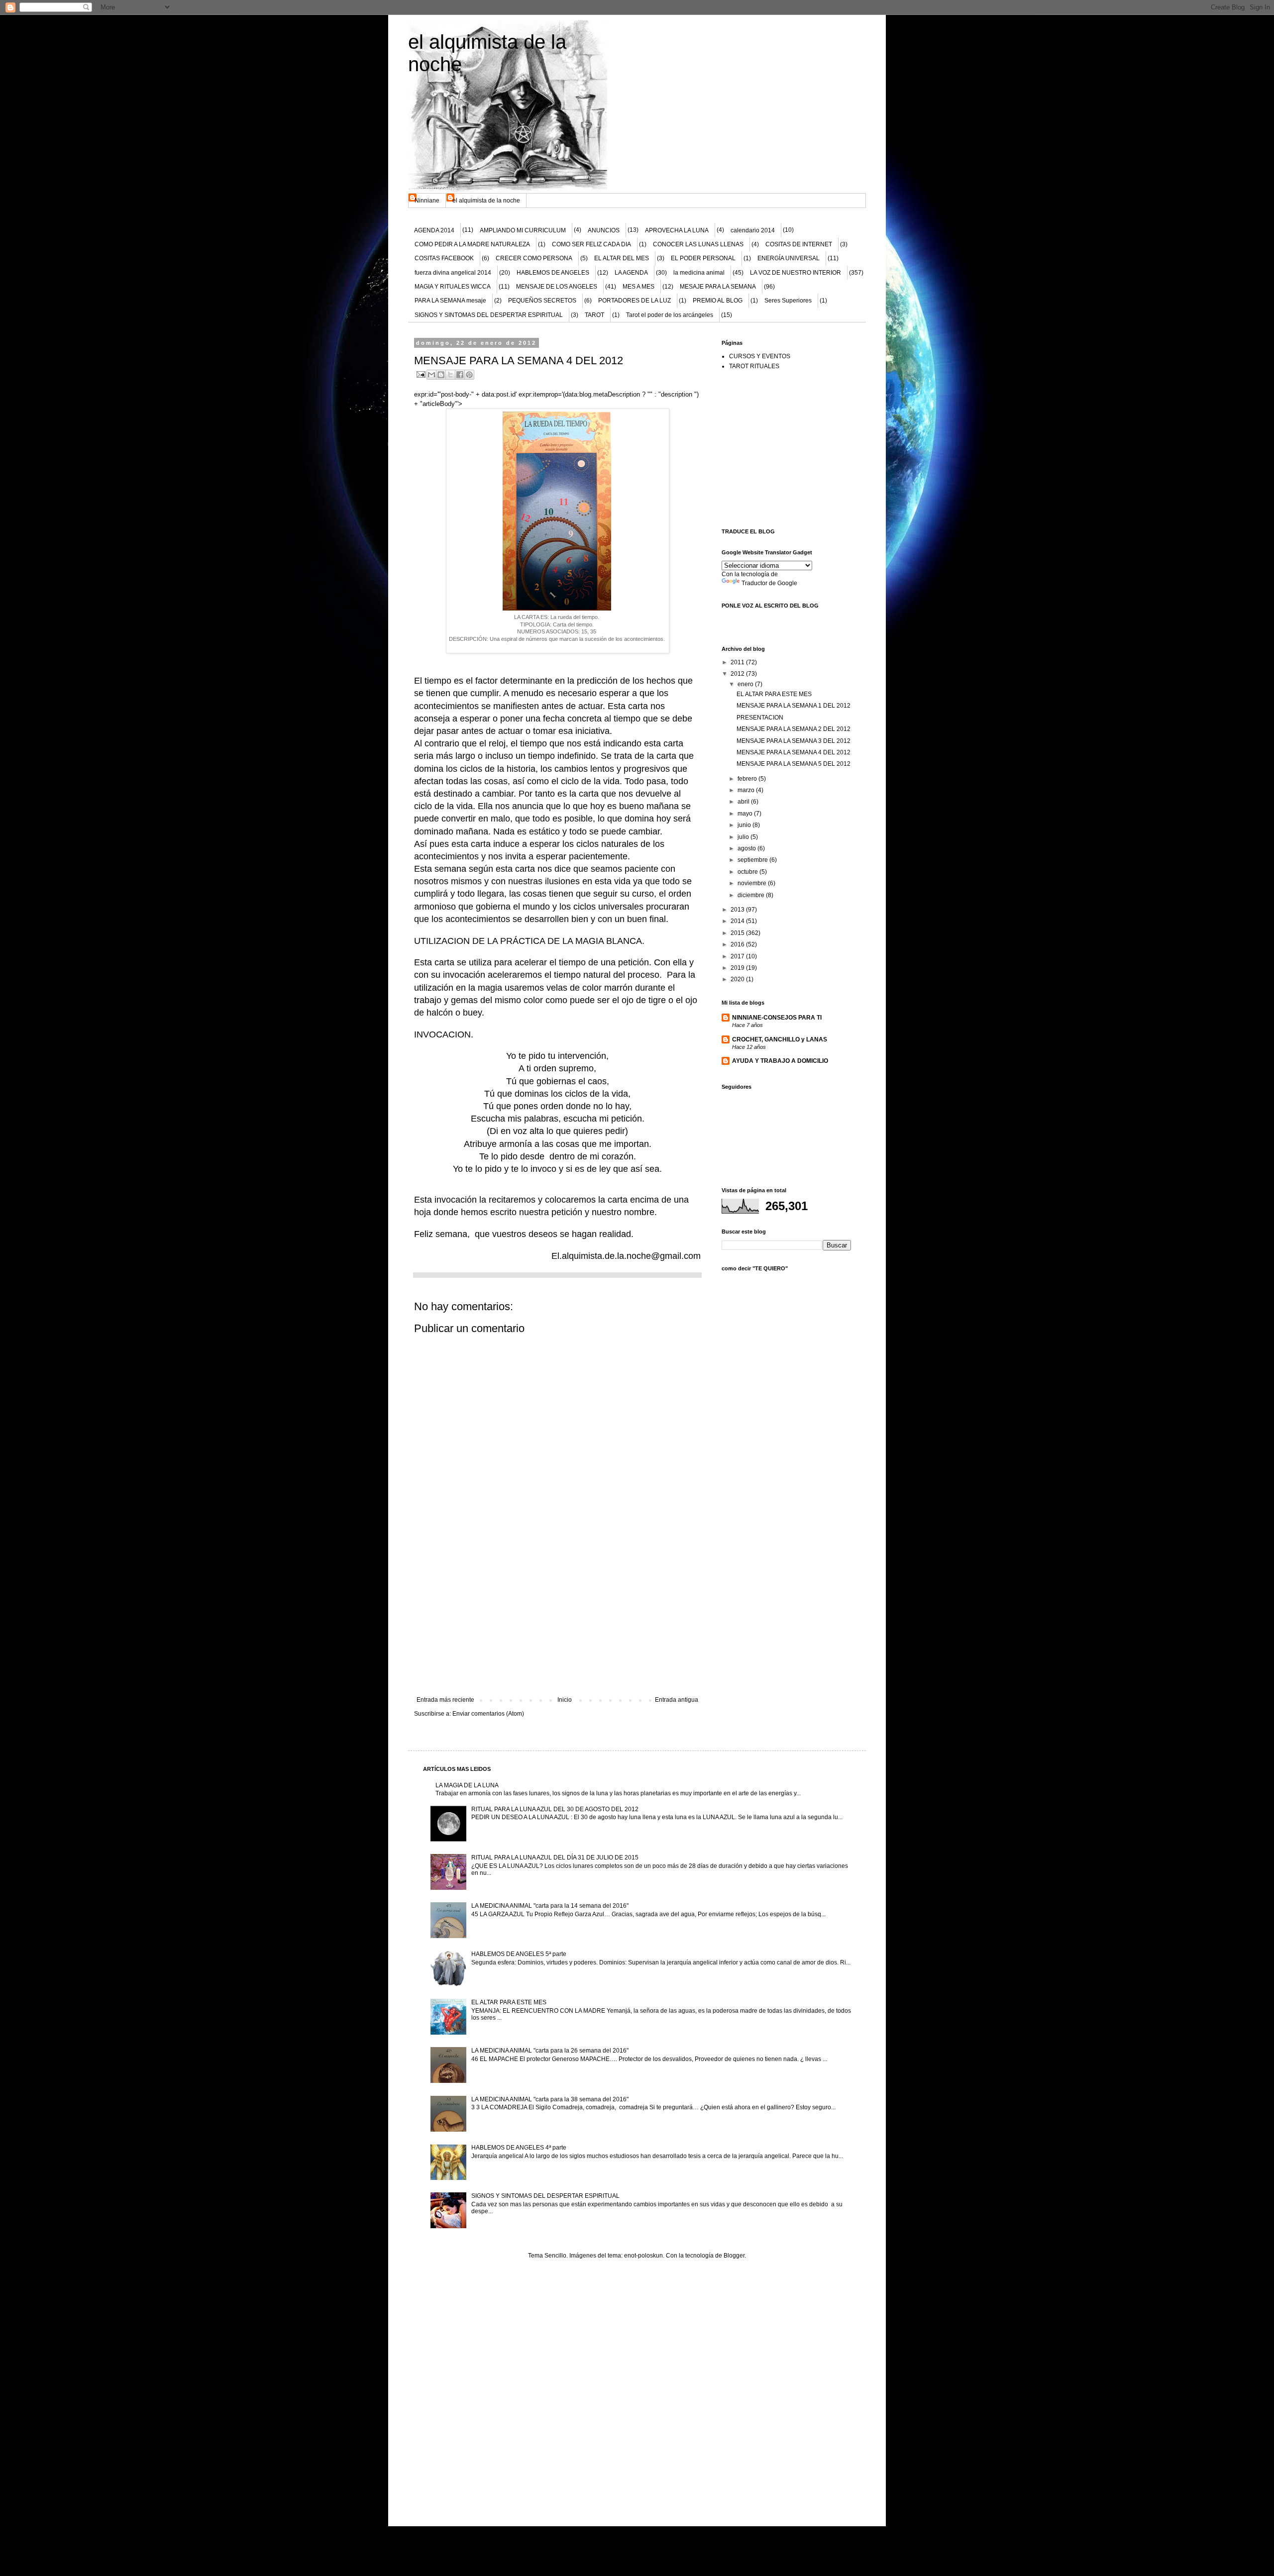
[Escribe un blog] (441, 375)
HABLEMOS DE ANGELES (553, 273)
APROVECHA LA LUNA (677, 230)
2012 (738, 674)
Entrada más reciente (445, 1700)
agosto (747, 848)
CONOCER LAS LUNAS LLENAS (698, 244)
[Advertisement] (557, 1622)
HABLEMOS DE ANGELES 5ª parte (519, 1954)
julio (744, 837)
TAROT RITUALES (754, 366)
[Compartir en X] (450, 375)
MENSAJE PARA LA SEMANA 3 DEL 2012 (794, 741)
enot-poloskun (643, 2256)
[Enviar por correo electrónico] (431, 375)
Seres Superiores (788, 301)
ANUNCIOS (604, 230)
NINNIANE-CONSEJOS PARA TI (777, 1018)
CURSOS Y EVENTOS (760, 356)
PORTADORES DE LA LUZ (635, 301)
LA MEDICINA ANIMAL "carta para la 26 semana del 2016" (550, 2051)
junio (745, 825)
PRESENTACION (760, 718)
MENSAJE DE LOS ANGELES (557, 287)
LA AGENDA (631, 273)
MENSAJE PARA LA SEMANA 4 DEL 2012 (794, 752)
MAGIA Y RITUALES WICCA (453, 287)
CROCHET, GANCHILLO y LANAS (780, 1039)
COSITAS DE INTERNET (799, 244)
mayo (746, 814)
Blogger (734, 2256)
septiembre (753, 860)
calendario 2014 (753, 230)
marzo (747, 790)
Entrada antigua (677, 1700)
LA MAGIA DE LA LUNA (467, 1785)
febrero (748, 779)
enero (746, 684)
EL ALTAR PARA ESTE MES (774, 694)
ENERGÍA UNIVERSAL (789, 258)
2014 (738, 921)
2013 (738, 910)
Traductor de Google (769, 583)
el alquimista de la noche (486, 201)
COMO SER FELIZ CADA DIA (591, 244)
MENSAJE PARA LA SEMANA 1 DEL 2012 (794, 706)
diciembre (752, 895)
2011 (738, 662)
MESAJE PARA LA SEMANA (718, 287)
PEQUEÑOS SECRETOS (542, 301)
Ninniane (427, 201)
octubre (748, 872)
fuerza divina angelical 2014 (453, 273)
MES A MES (638, 287)
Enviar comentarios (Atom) (488, 1714)
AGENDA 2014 (434, 230)
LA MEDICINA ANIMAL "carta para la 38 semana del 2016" (550, 2099)
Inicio (565, 1700)
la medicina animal (699, 273)
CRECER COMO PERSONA (534, 258)
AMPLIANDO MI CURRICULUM (523, 230)
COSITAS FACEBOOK (444, 258)
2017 (738, 956)
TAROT (594, 315)
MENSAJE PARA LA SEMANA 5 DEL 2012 (794, 764)
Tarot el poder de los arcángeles (670, 315)
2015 (738, 933)
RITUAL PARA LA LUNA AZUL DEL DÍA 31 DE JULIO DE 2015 (555, 1857)
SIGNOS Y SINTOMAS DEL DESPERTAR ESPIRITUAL (489, 315)
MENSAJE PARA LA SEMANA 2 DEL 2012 (794, 729)
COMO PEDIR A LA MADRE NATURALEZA (472, 244)
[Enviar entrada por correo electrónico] (421, 374)
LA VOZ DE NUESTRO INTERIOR (796, 273)
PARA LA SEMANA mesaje (450, 301)
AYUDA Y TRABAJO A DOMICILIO (780, 1061)
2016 (738, 944)
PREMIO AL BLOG (718, 301)
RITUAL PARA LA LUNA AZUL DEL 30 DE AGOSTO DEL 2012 (555, 1809)
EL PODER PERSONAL (703, 258)
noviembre (753, 883)
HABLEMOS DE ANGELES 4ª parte (519, 2148)
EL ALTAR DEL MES (622, 258)
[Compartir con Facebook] (460, 375)
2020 (738, 979)
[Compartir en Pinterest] (469, 375)
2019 (738, 968)
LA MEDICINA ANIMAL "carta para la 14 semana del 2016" (550, 1906)
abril (744, 802)
